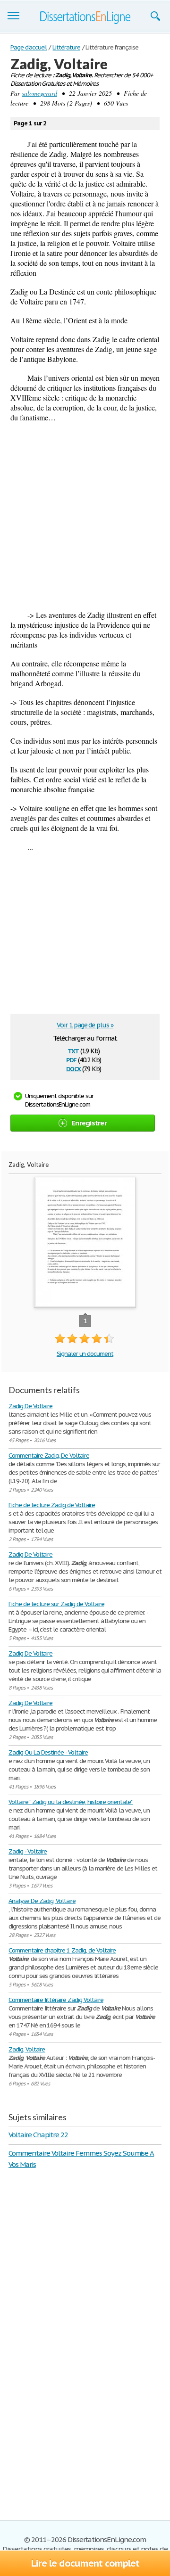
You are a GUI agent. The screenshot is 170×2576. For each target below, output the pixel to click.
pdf (71, 1059)
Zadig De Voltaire (30, 1406)
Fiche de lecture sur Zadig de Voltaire (56, 1604)
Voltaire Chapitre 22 (38, 2135)
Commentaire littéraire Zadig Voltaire (56, 2000)
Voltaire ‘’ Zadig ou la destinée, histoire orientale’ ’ (71, 1802)
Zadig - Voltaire (28, 1851)
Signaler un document (85, 1354)
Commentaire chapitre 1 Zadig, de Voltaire (62, 1950)
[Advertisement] (85, 516)
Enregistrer (89, 1123)
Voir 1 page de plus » (85, 1025)
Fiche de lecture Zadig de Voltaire (52, 1505)
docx (73, 1068)
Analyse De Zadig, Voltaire (42, 1901)
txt (73, 1050)
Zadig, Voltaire (27, 2049)
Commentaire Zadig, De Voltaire (49, 1456)
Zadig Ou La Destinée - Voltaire (48, 1752)
